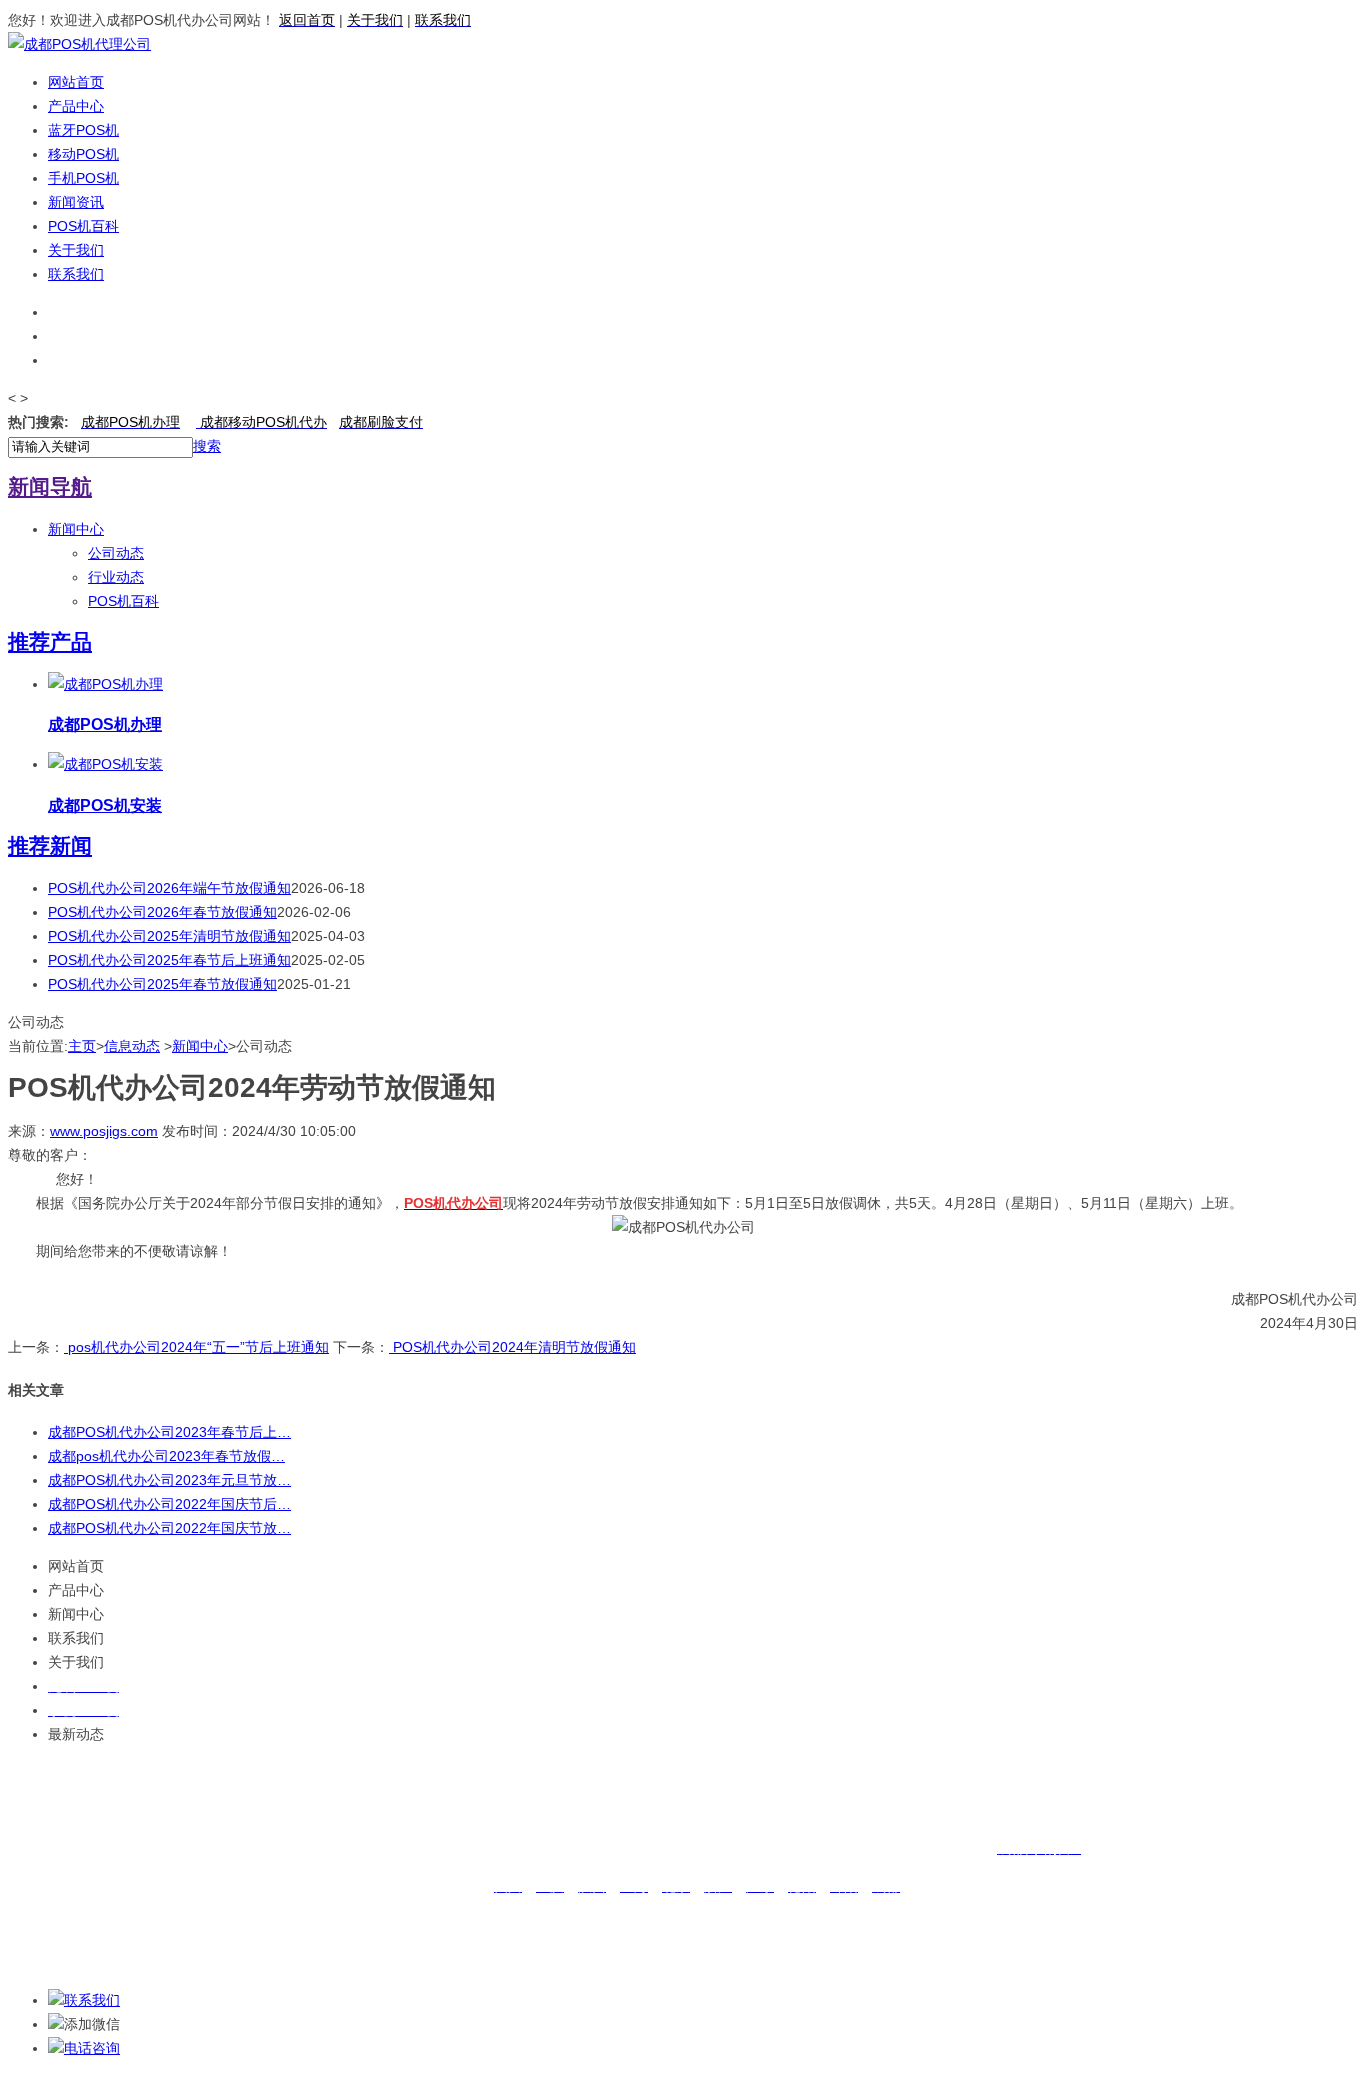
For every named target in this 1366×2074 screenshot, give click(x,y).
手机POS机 (83, 178)
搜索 (207, 446)
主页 (82, 1046)
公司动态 (116, 553)
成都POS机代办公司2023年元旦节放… (169, 1480)
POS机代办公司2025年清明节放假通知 (169, 936)
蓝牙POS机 (83, 130)
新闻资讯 (76, 202)
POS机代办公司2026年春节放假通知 (162, 912)
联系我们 (76, 274)
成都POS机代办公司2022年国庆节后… (169, 1504)
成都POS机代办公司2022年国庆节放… (169, 1528)
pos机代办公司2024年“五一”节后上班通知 (196, 1347)
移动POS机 (83, 154)
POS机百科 (83, 226)
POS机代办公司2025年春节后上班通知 (169, 960)
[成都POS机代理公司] (79, 44)
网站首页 (76, 82)
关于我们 (76, 250)
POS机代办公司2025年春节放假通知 (162, 984)
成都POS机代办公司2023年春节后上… (169, 1432)
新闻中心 (76, 529)
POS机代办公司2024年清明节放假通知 (512, 1347)
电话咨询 (92, 2048)
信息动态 (132, 1046)
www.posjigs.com (104, 1131)
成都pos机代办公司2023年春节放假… (166, 1456)
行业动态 (116, 577)
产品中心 (76, 106)
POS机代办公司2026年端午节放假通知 (169, 888)
